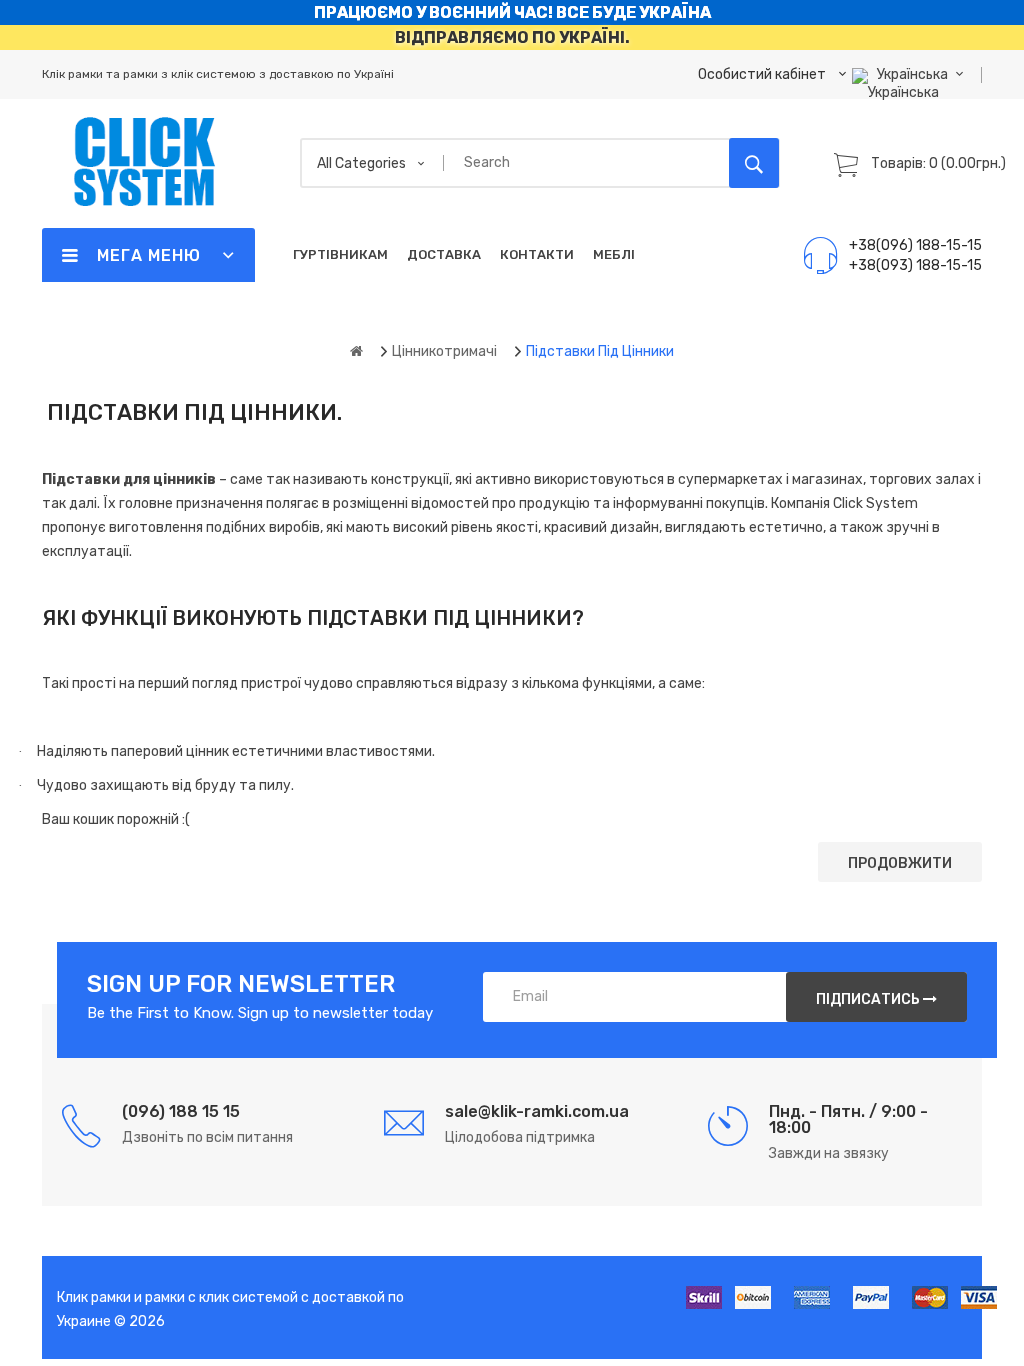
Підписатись (869, 999)
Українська (914, 74)
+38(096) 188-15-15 (915, 245)
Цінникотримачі (444, 351)
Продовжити (900, 863)
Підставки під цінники (600, 351)
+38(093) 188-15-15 (915, 265)
